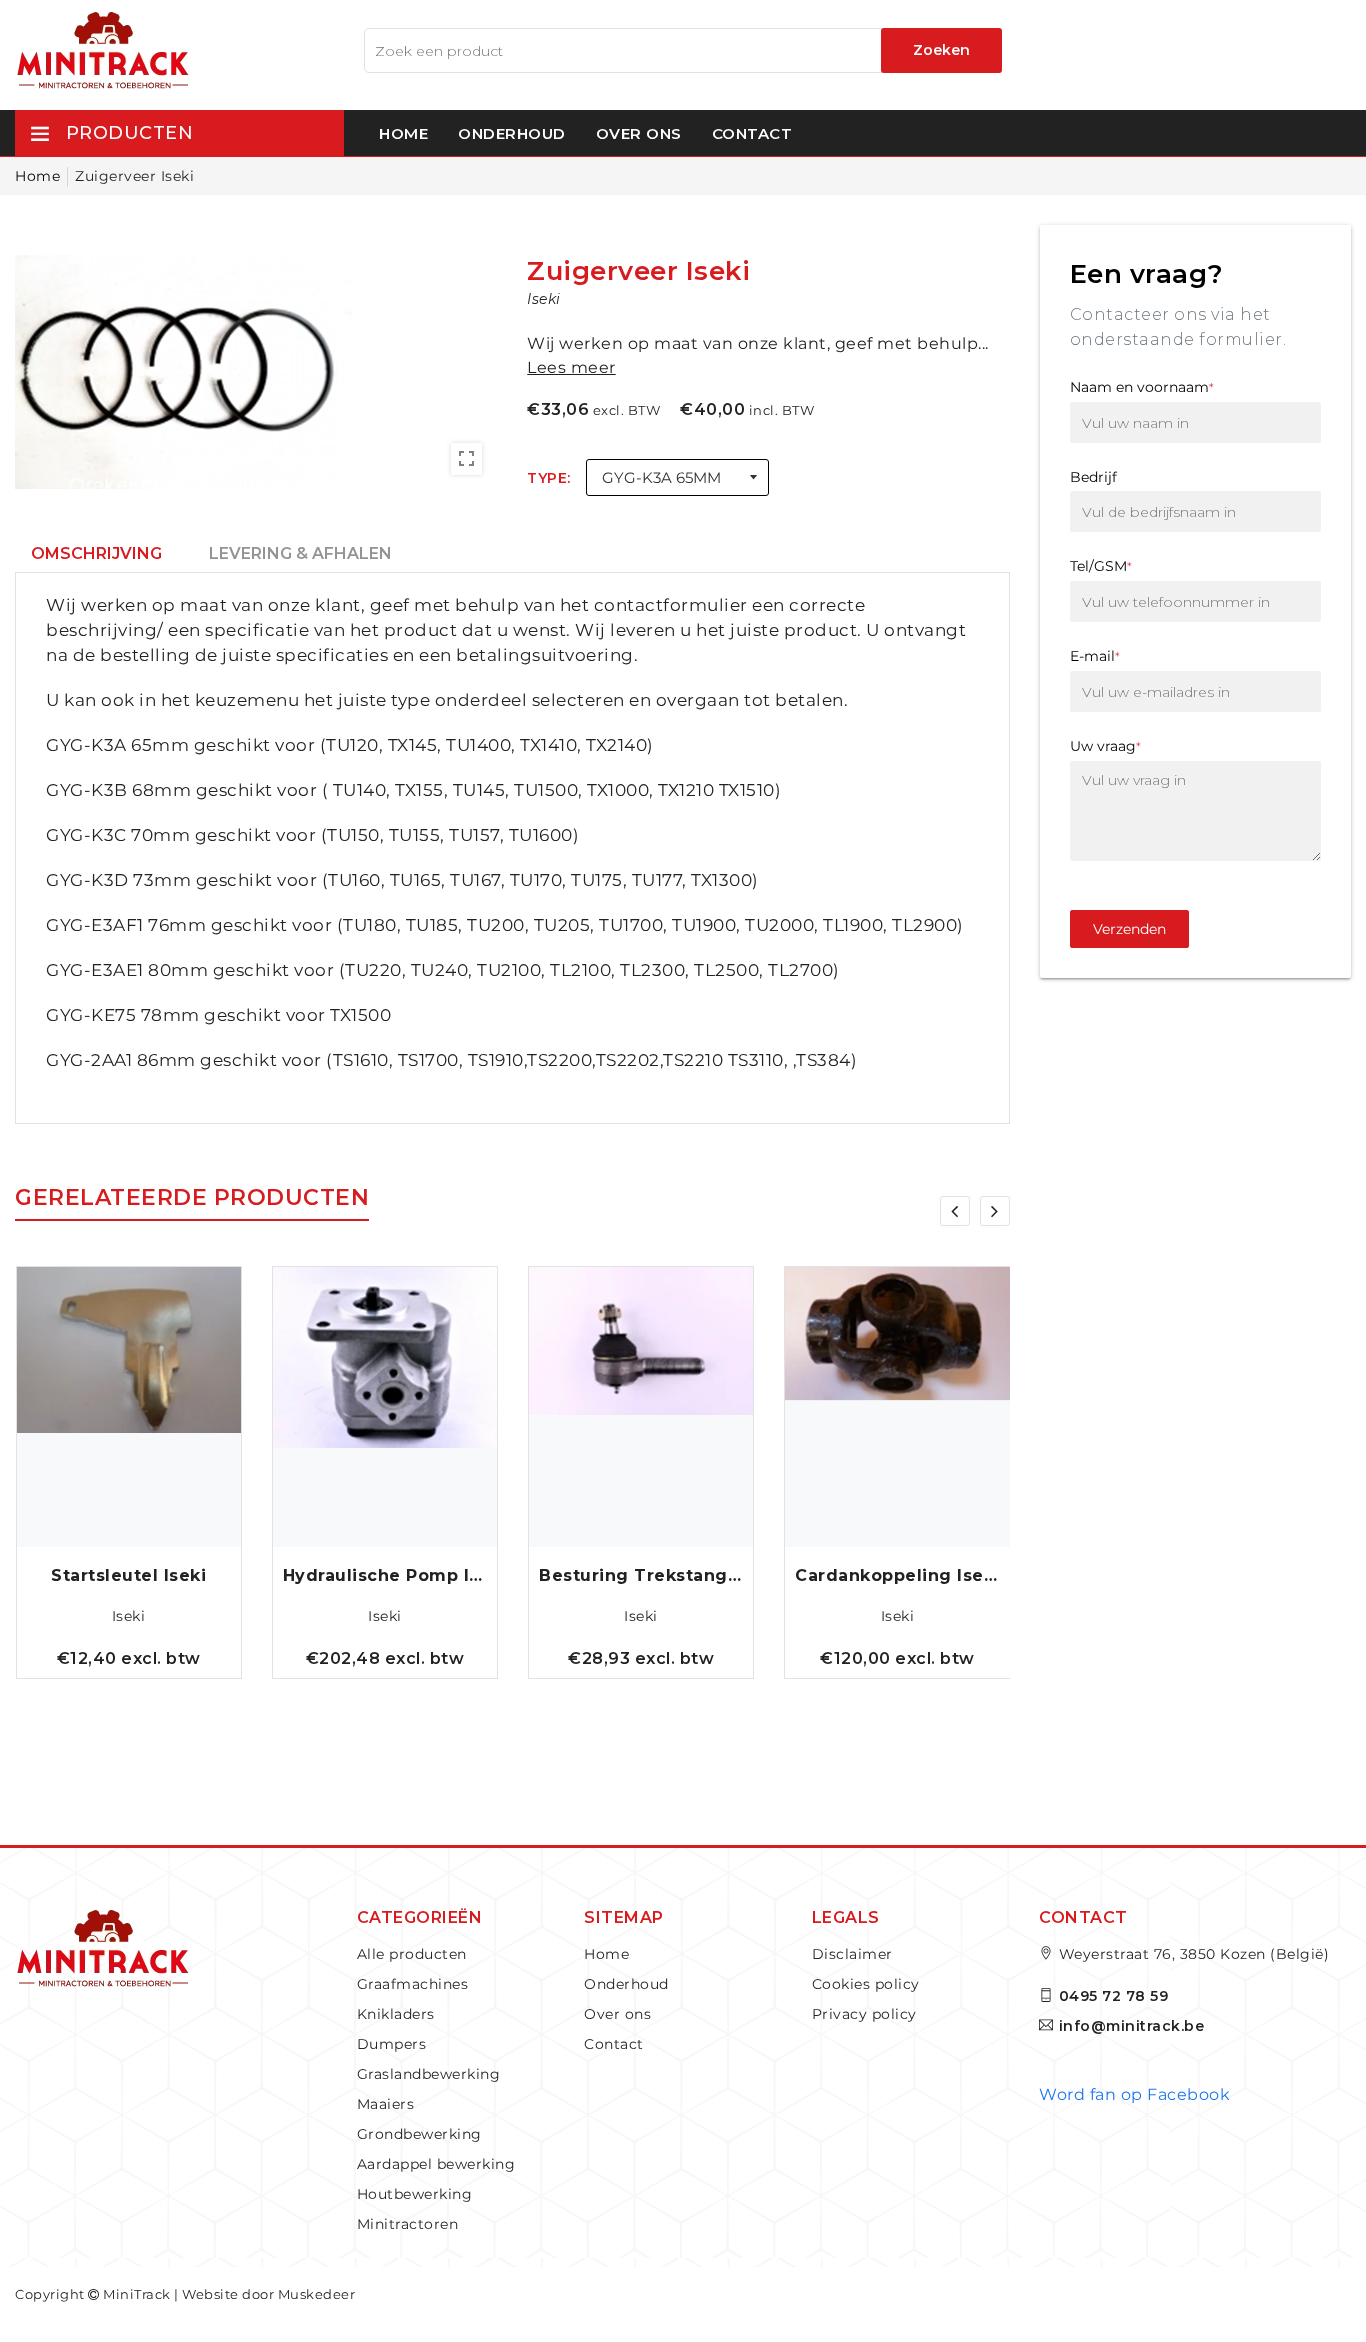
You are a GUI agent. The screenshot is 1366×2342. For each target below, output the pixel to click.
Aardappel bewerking (436, 2164)
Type (547, 478)
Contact (752, 133)
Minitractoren (408, 2224)
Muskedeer (317, 2294)
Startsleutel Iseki (128, 1575)
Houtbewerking (415, 2194)
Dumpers (392, 2044)
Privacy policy (864, 2014)
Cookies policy (866, 1984)
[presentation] (955, 1211)
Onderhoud (512, 133)
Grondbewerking (419, 2134)
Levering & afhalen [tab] (300, 553)
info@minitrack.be (1132, 2026)
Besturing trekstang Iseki (641, 1575)
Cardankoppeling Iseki (897, 1575)
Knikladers (396, 2014)
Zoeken (941, 50)
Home (403, 133)
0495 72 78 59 (1114, 1996)
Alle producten (412, 1954)
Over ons (639, 133)
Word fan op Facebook (1134, 2094)
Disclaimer (852, 1954)
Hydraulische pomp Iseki (385, 1575)
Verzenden (1129, 929)
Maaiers (386, 2104)
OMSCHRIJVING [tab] (96, 553)
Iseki (129, 1616)
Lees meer (571, 367)
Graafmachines (413, 1984)
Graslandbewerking (429, 2074)
